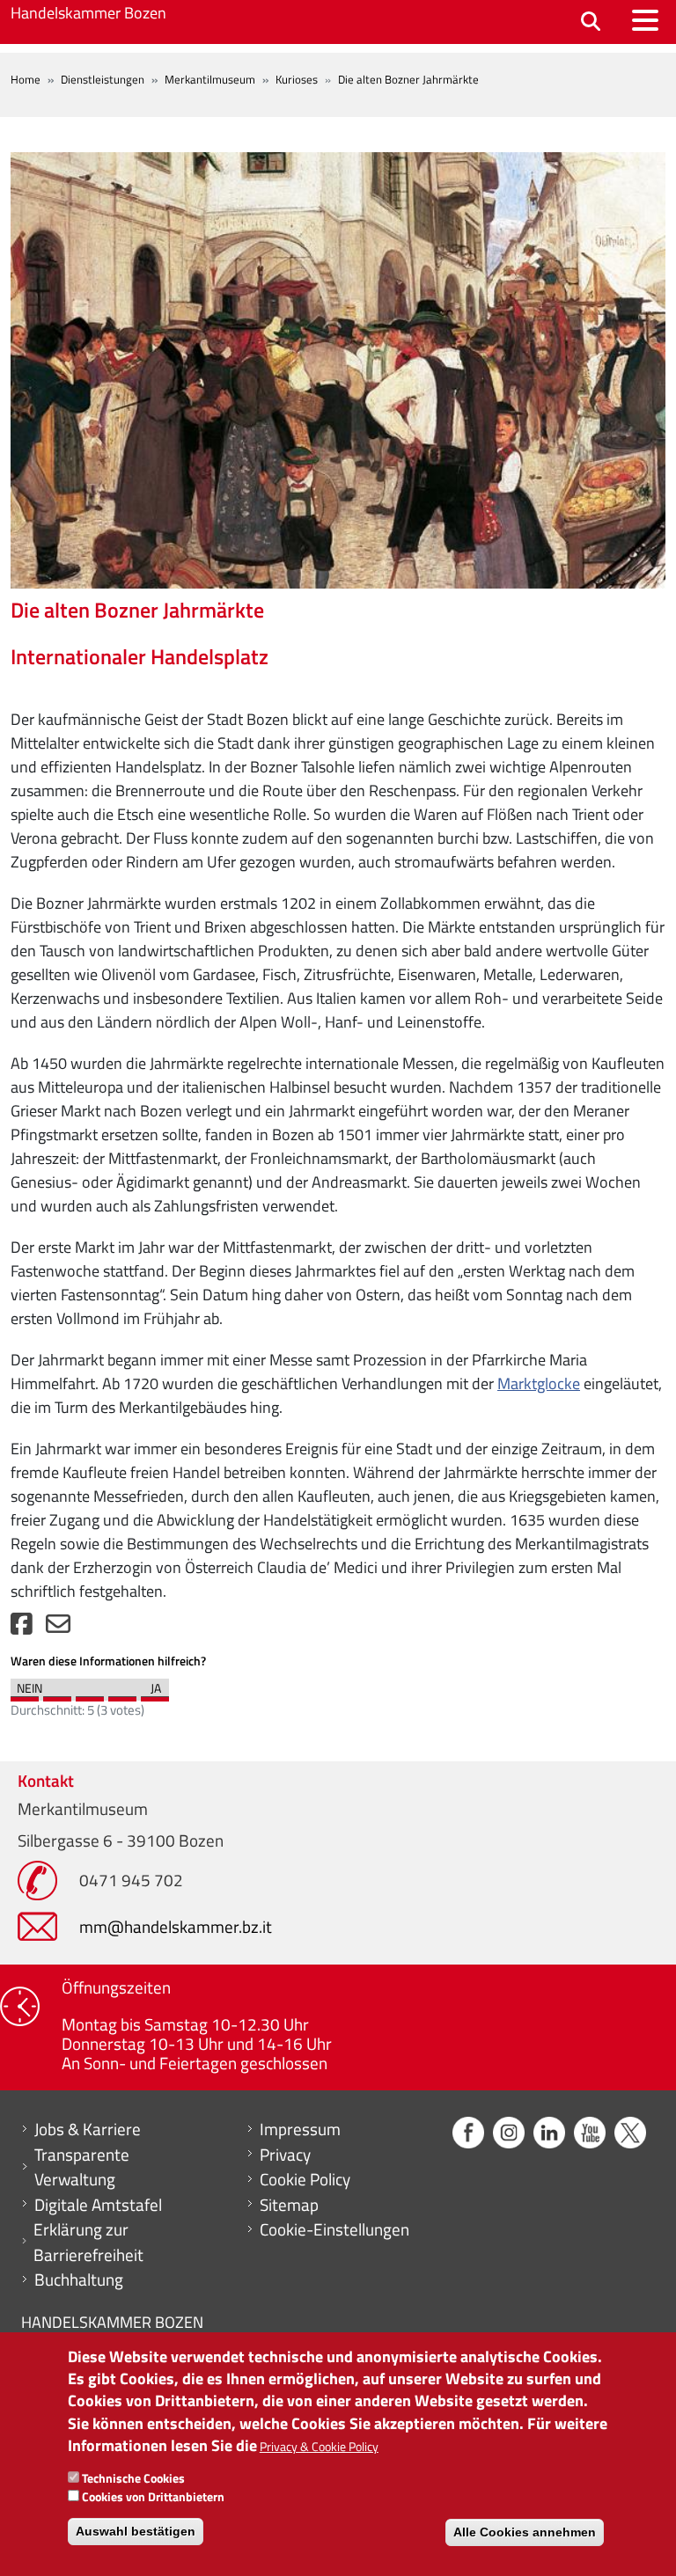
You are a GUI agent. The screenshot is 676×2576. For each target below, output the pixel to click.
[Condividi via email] (58, 1628)
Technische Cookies (133, 2478)
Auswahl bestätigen (136, 2531)
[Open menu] (645, 20)
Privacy (285, 2155)
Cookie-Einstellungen (334, 2229)
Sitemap (289, 2205)
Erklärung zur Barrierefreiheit (88, 2242)
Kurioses (297, 79)
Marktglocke (539, 1383)
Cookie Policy (305, 2179)
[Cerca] (591, 22)
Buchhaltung (79, 2280)
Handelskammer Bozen (88, 13)
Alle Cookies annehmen (525, 2532)
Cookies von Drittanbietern (153, 2496)
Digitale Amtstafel (98, 2205)
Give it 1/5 (25, 1694)
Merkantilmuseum (210, 79)
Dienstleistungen (103, 79)
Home (26, 79)
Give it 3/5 (90, 1694)
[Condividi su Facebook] (22, 1628)
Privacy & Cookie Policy (319, 2446)
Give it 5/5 (155, 1694)
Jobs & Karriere (88, 2129)
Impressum (300, 2129)
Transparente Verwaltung (82, 2167)
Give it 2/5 (57, 1694)
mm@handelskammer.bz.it (176, 1926)
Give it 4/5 (122, 1694)
